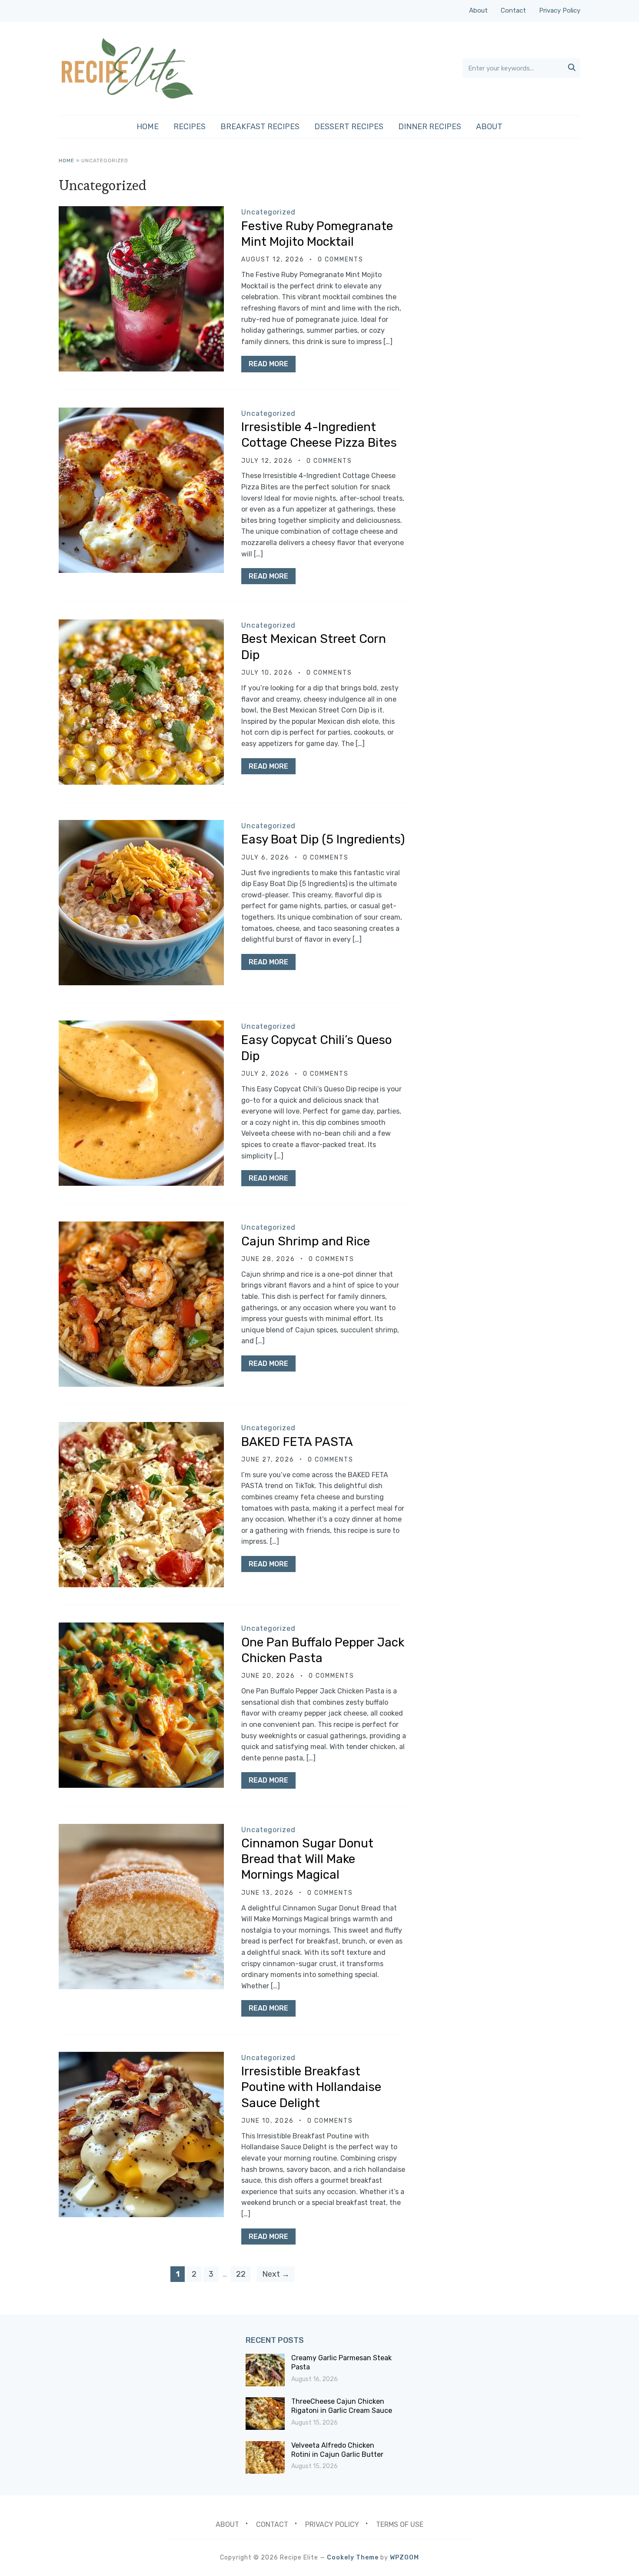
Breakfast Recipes (260, 127)
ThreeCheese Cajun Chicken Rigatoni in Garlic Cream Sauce (342, 2406)
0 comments (341, 259)
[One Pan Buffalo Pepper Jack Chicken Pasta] (141, 1628)
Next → (276, 2274)
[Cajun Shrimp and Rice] (141, 1227)
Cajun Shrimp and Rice (306, 1241)
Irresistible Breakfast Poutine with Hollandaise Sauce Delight (311, 2087)
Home (148, 127)
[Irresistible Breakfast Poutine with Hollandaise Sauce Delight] (141, 2058)
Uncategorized (268, 212)
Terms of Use (400, 2524)
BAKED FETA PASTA (297, 1442)
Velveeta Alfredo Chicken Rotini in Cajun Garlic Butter (337, 2450)
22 (241, 2274)
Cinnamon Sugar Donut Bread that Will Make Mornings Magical (307, 1859)
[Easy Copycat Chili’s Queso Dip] (141, 1026)
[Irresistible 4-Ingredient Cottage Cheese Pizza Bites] (141, 413)
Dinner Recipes (430, 127)
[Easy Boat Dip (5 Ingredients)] (141, 826)
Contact (513, 10)
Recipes (190, 127)
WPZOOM (404, 2558)
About (478, 10)
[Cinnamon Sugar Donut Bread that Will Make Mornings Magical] (141, 1830)
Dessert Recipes (349, 127)
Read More (268, 364)
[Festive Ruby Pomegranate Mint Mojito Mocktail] (141, 212)
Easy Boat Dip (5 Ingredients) (323, 839)
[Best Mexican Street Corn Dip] (141, 625)
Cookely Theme (353, 2558)
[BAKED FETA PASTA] (141, 1428)
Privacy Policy (560, 10)
